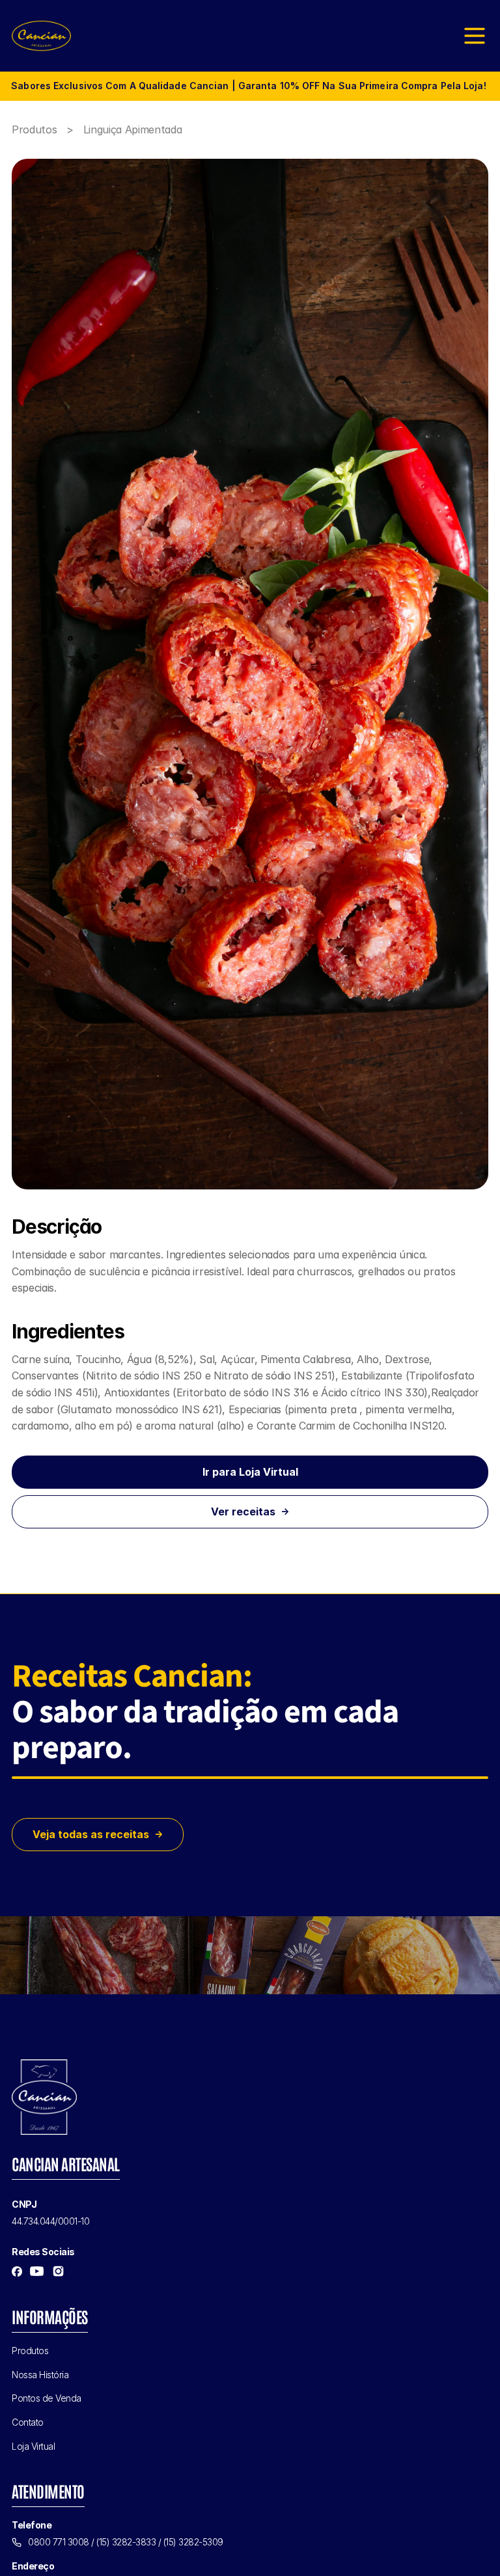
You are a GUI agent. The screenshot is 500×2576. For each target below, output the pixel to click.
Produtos (36, 129)
